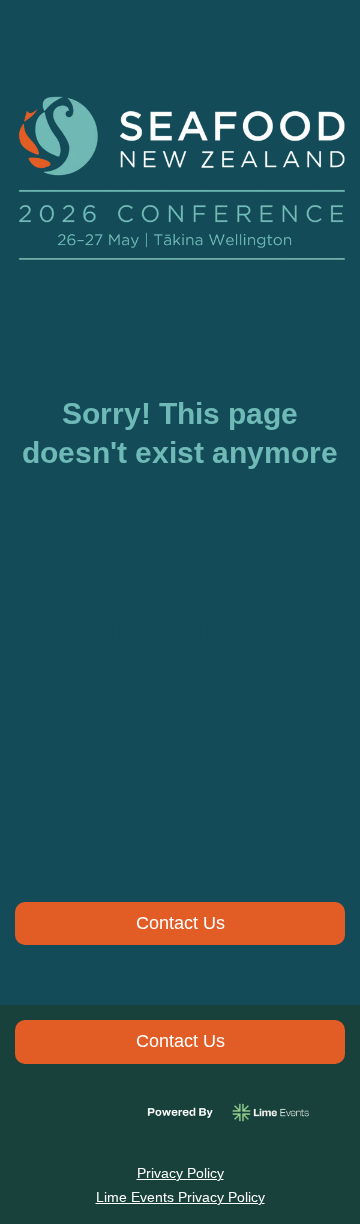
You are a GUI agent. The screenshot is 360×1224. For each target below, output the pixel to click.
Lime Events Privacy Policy (180, 1197)
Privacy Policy (180, 1173)
